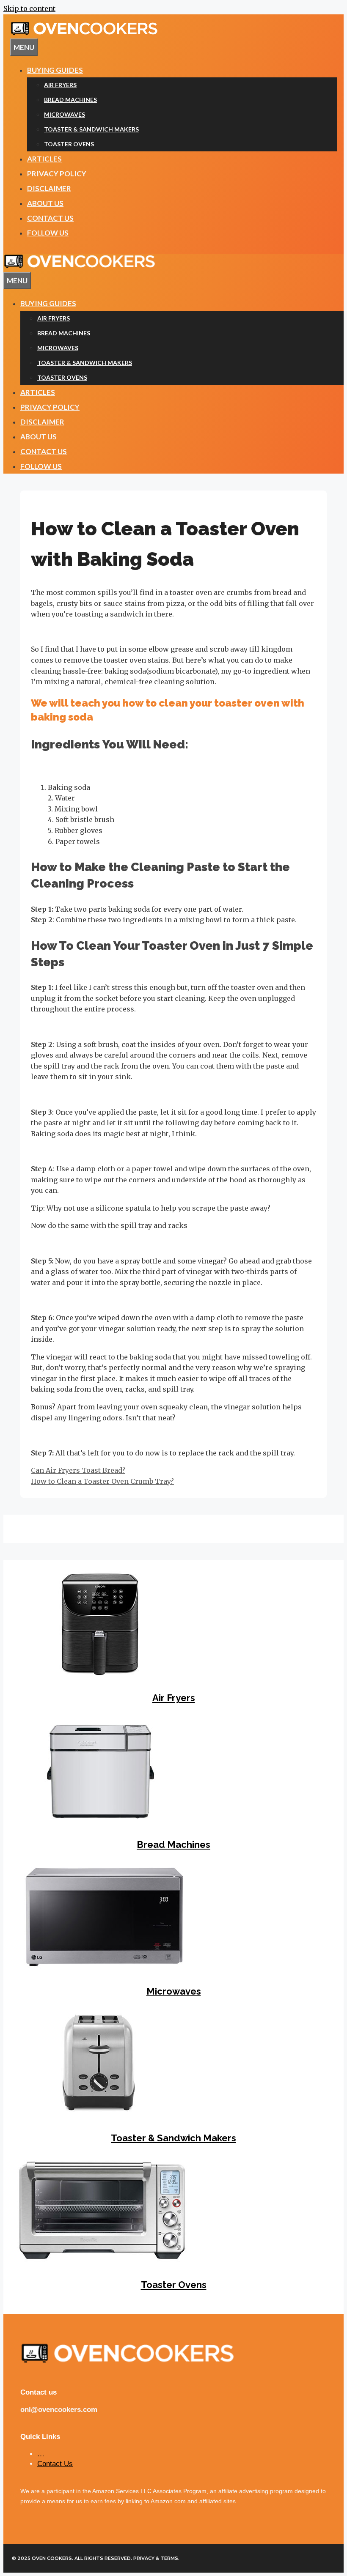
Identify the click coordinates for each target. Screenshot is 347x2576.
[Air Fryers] (99, 1674)
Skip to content (29, 8)
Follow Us (48, 233)
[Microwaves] (104, 1967)
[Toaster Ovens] (102, 2260)
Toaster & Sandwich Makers (91, 129)
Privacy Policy (57, 174)
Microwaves (65, 114)
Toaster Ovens (69, 144)
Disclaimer (49, 188)
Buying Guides (55, 70)
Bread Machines (70, 100)
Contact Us (50, 218)
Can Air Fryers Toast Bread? (78, 1470)
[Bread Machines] (99, 1820)
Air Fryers (60, 85)
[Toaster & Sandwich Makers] (99, 2113)
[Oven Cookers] (80, 266)
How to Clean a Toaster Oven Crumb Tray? (102, 1481)
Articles (44, 159)
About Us (45, 203)
